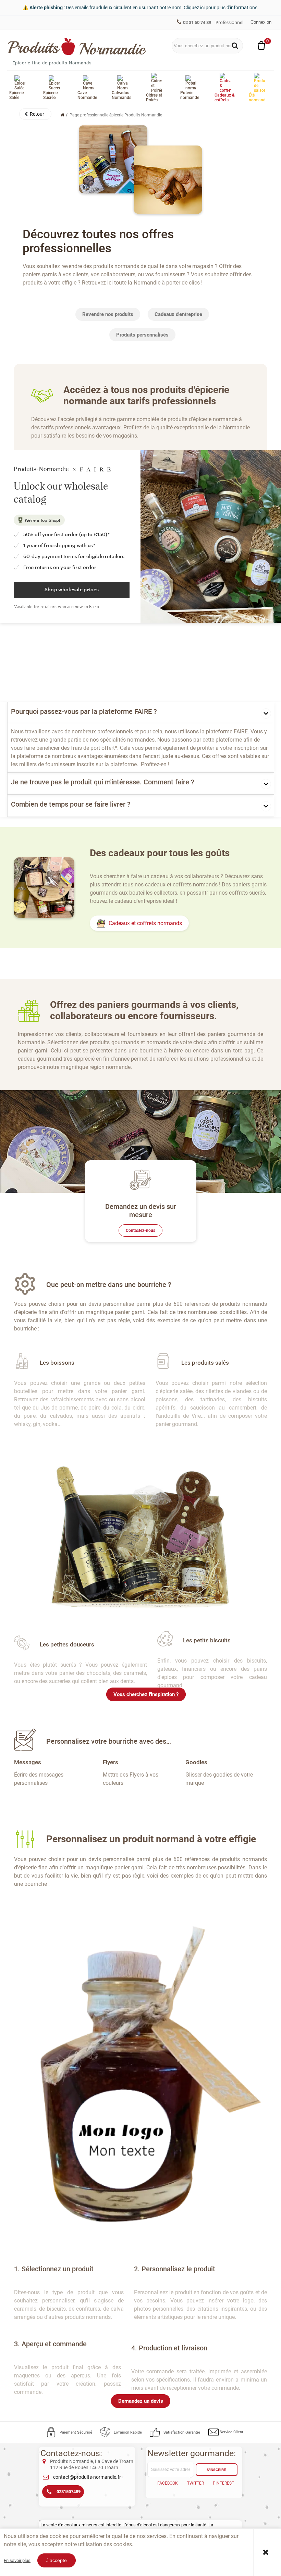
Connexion (261, 22)
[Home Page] (62, 115)
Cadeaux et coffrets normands (145, 923)
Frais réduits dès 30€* (37, 22)
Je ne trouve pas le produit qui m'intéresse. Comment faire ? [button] (103, 782)
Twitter (196, 2483)
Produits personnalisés (142, 335)
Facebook (168, 2483)
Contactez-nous (140, 1230)
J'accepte (57, 2560)
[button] (35, 114)
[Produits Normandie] (77, 47)
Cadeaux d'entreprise (178, 314)
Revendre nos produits (108, 314)
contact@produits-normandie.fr (87, 2477)
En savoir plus (17, 2560)
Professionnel (229, 22)
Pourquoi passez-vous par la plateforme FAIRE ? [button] (84, 711)
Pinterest (223, 2483)
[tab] (141, 713)
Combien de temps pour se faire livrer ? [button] (71, 804)
